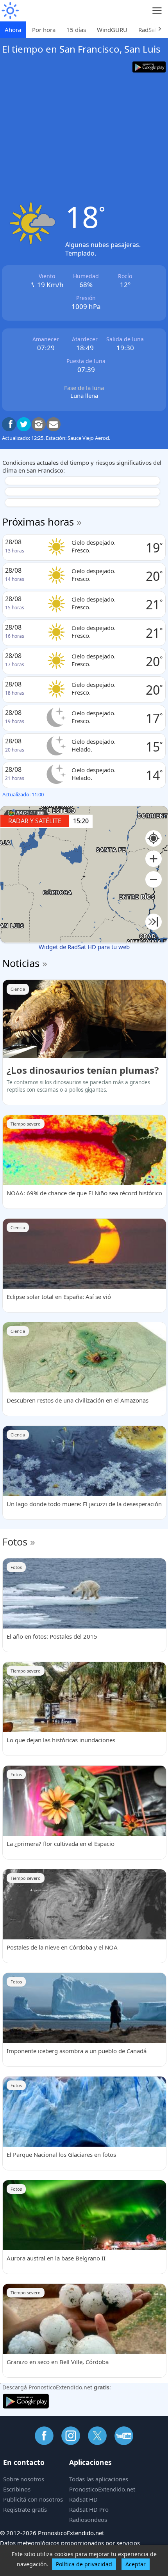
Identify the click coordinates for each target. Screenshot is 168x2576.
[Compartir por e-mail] (54, 424)
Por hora (44, 30)
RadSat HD (83, 2499)
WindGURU (112, 30)
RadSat (147, 30)
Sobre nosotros (24, 2479)
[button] (154, 859)
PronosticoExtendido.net (102, 2489)
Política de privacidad (84, 2564)
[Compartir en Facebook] (9, 424)
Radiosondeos (88, 2520)
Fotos (15, 1542)
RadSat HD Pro (89, 2509)
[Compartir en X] (24, 424)
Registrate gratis (25, 2509)
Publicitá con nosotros (33, 2499)
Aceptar (136, 2564)
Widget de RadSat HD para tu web (84, 947)
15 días (76, 30)
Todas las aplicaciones (99, 2479)
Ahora (13, 30)
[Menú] (157, 11)
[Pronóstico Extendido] (10, 11)
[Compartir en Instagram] (39, 424)
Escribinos (17, 2489)
